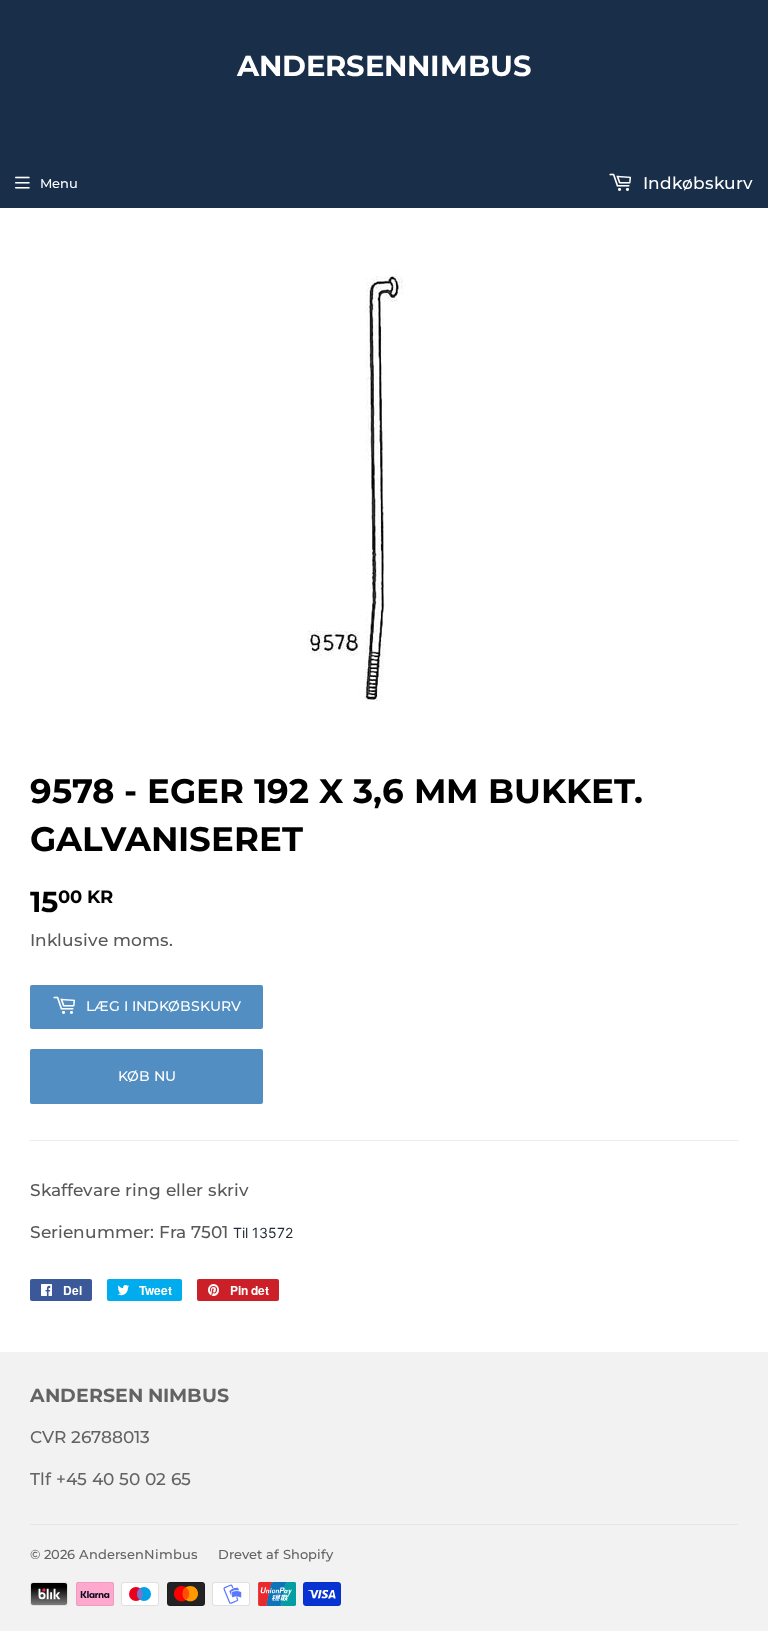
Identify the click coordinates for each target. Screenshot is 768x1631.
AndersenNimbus (384, 65)
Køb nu (147, 1076)
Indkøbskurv (695, 183)
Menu (59, 183)
